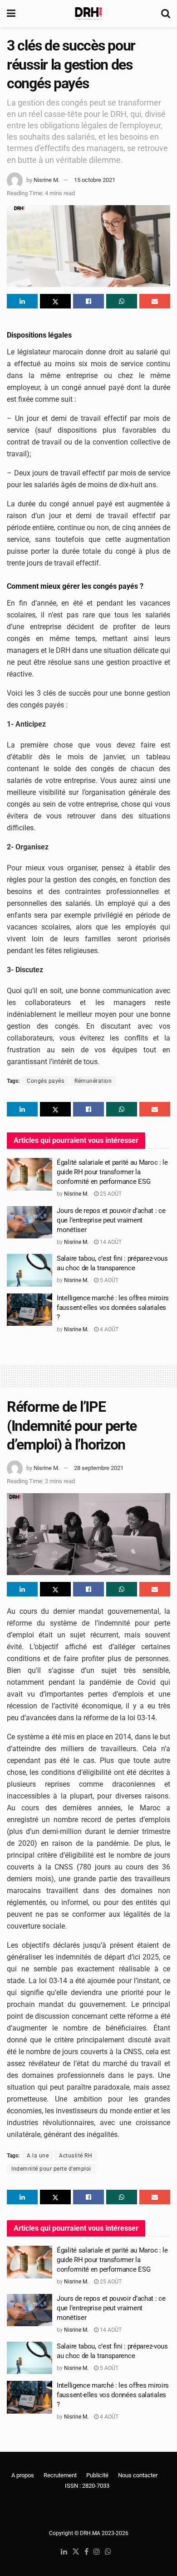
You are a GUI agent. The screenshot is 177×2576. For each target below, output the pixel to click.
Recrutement (60, 2475)
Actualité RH (76, 2156)
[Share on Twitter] (55, 301)
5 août (108, 1280)
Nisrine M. (47, 180)
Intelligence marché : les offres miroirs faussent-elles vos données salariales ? (113, 1308)
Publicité (97, 2475)
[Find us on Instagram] (97, 2552)
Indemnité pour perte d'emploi (51, 2169)
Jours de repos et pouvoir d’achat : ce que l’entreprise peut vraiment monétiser (111, 1220)
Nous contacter (138, 2475)
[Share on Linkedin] (22, 301)
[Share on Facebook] (88, 301)
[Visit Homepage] (88, 14)
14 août (110, 1242)
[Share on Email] (155, 301)
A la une (38, 2156)
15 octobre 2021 (95, 180)
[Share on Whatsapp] (122, 301)
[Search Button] (166, 14)
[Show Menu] (11, 14)
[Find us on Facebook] (86, 2552)
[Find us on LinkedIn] (64, 2552)
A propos (23, 2475)
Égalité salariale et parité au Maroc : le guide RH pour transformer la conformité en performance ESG (112, 1172)
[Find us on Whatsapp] (108, 2552)
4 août (108, 1329)
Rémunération (93, 1081)
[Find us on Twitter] (76, 2552)
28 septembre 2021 (99, 1468)
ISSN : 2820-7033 (87, 2486)
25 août (110, 1194)
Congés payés (45, 1081)
